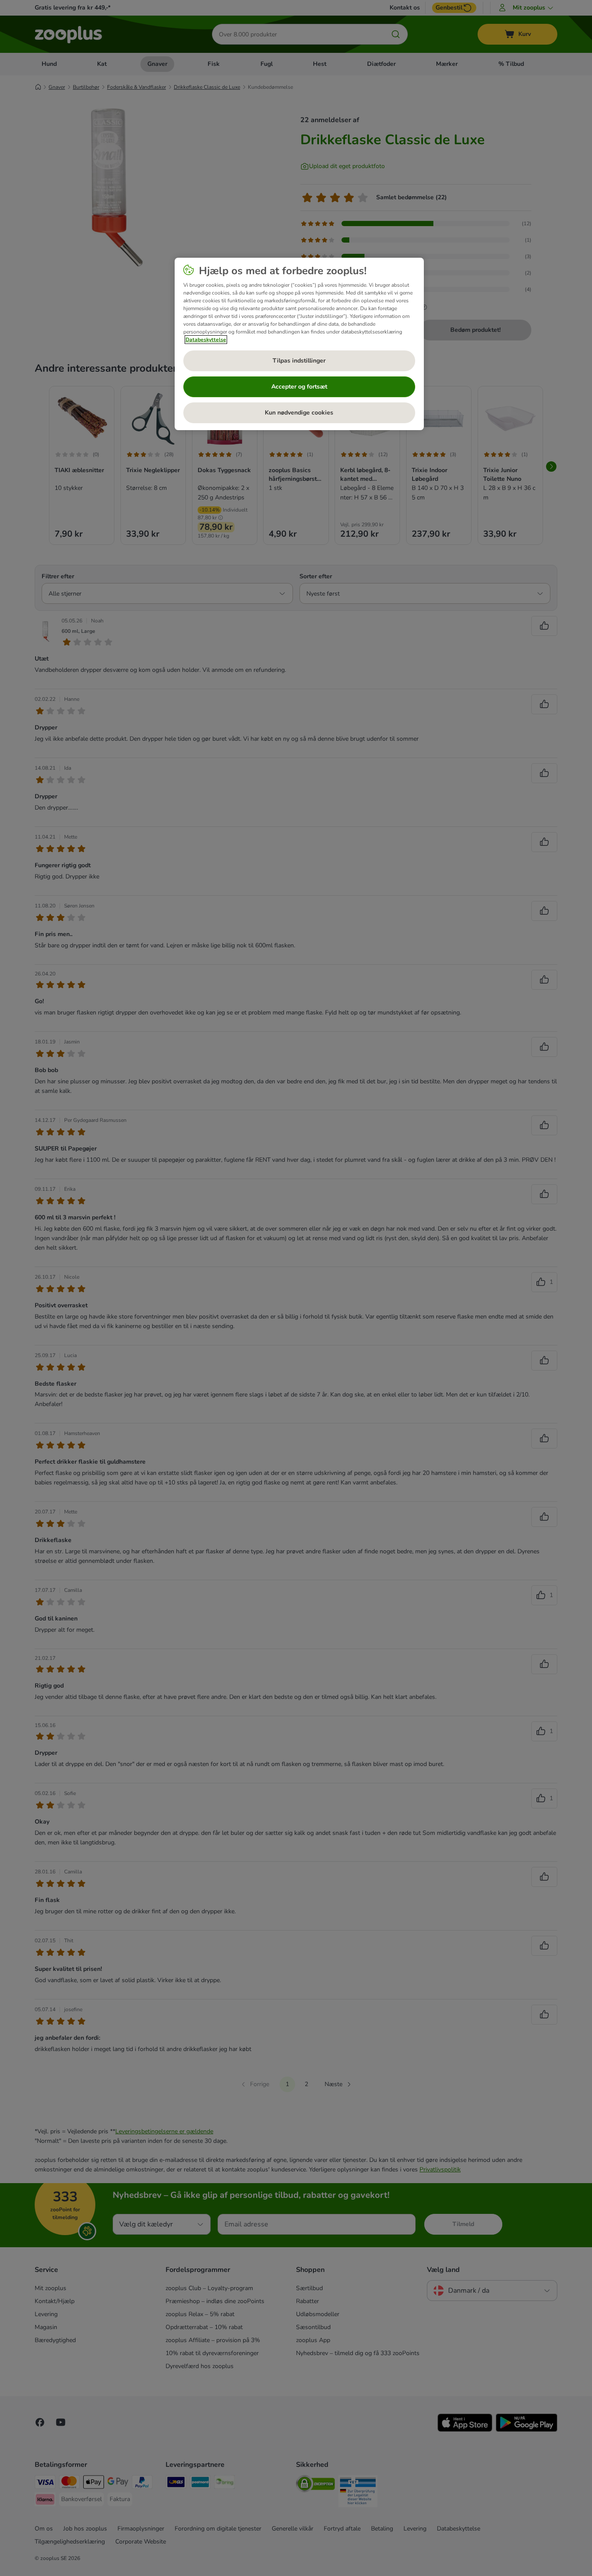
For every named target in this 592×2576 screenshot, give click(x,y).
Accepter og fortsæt (299, 387)
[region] (299, 344)
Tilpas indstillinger (299, 361)
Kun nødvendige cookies (299, 413)
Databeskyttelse (206, 340)
